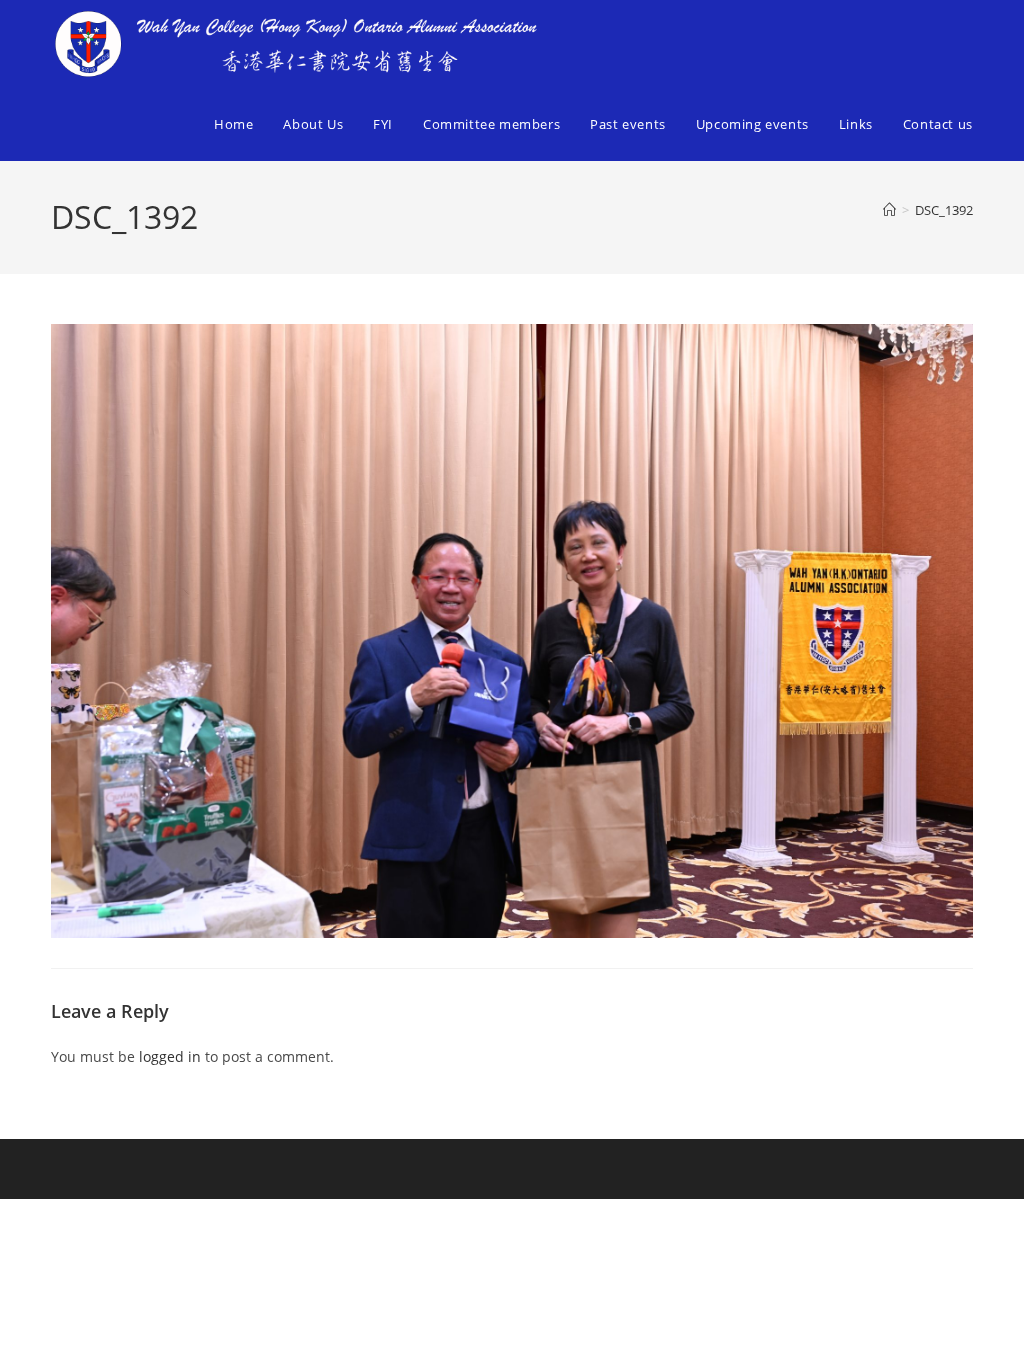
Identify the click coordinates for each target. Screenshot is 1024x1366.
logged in (170, 1056)
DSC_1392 (944, 210)
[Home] (889, 210)
